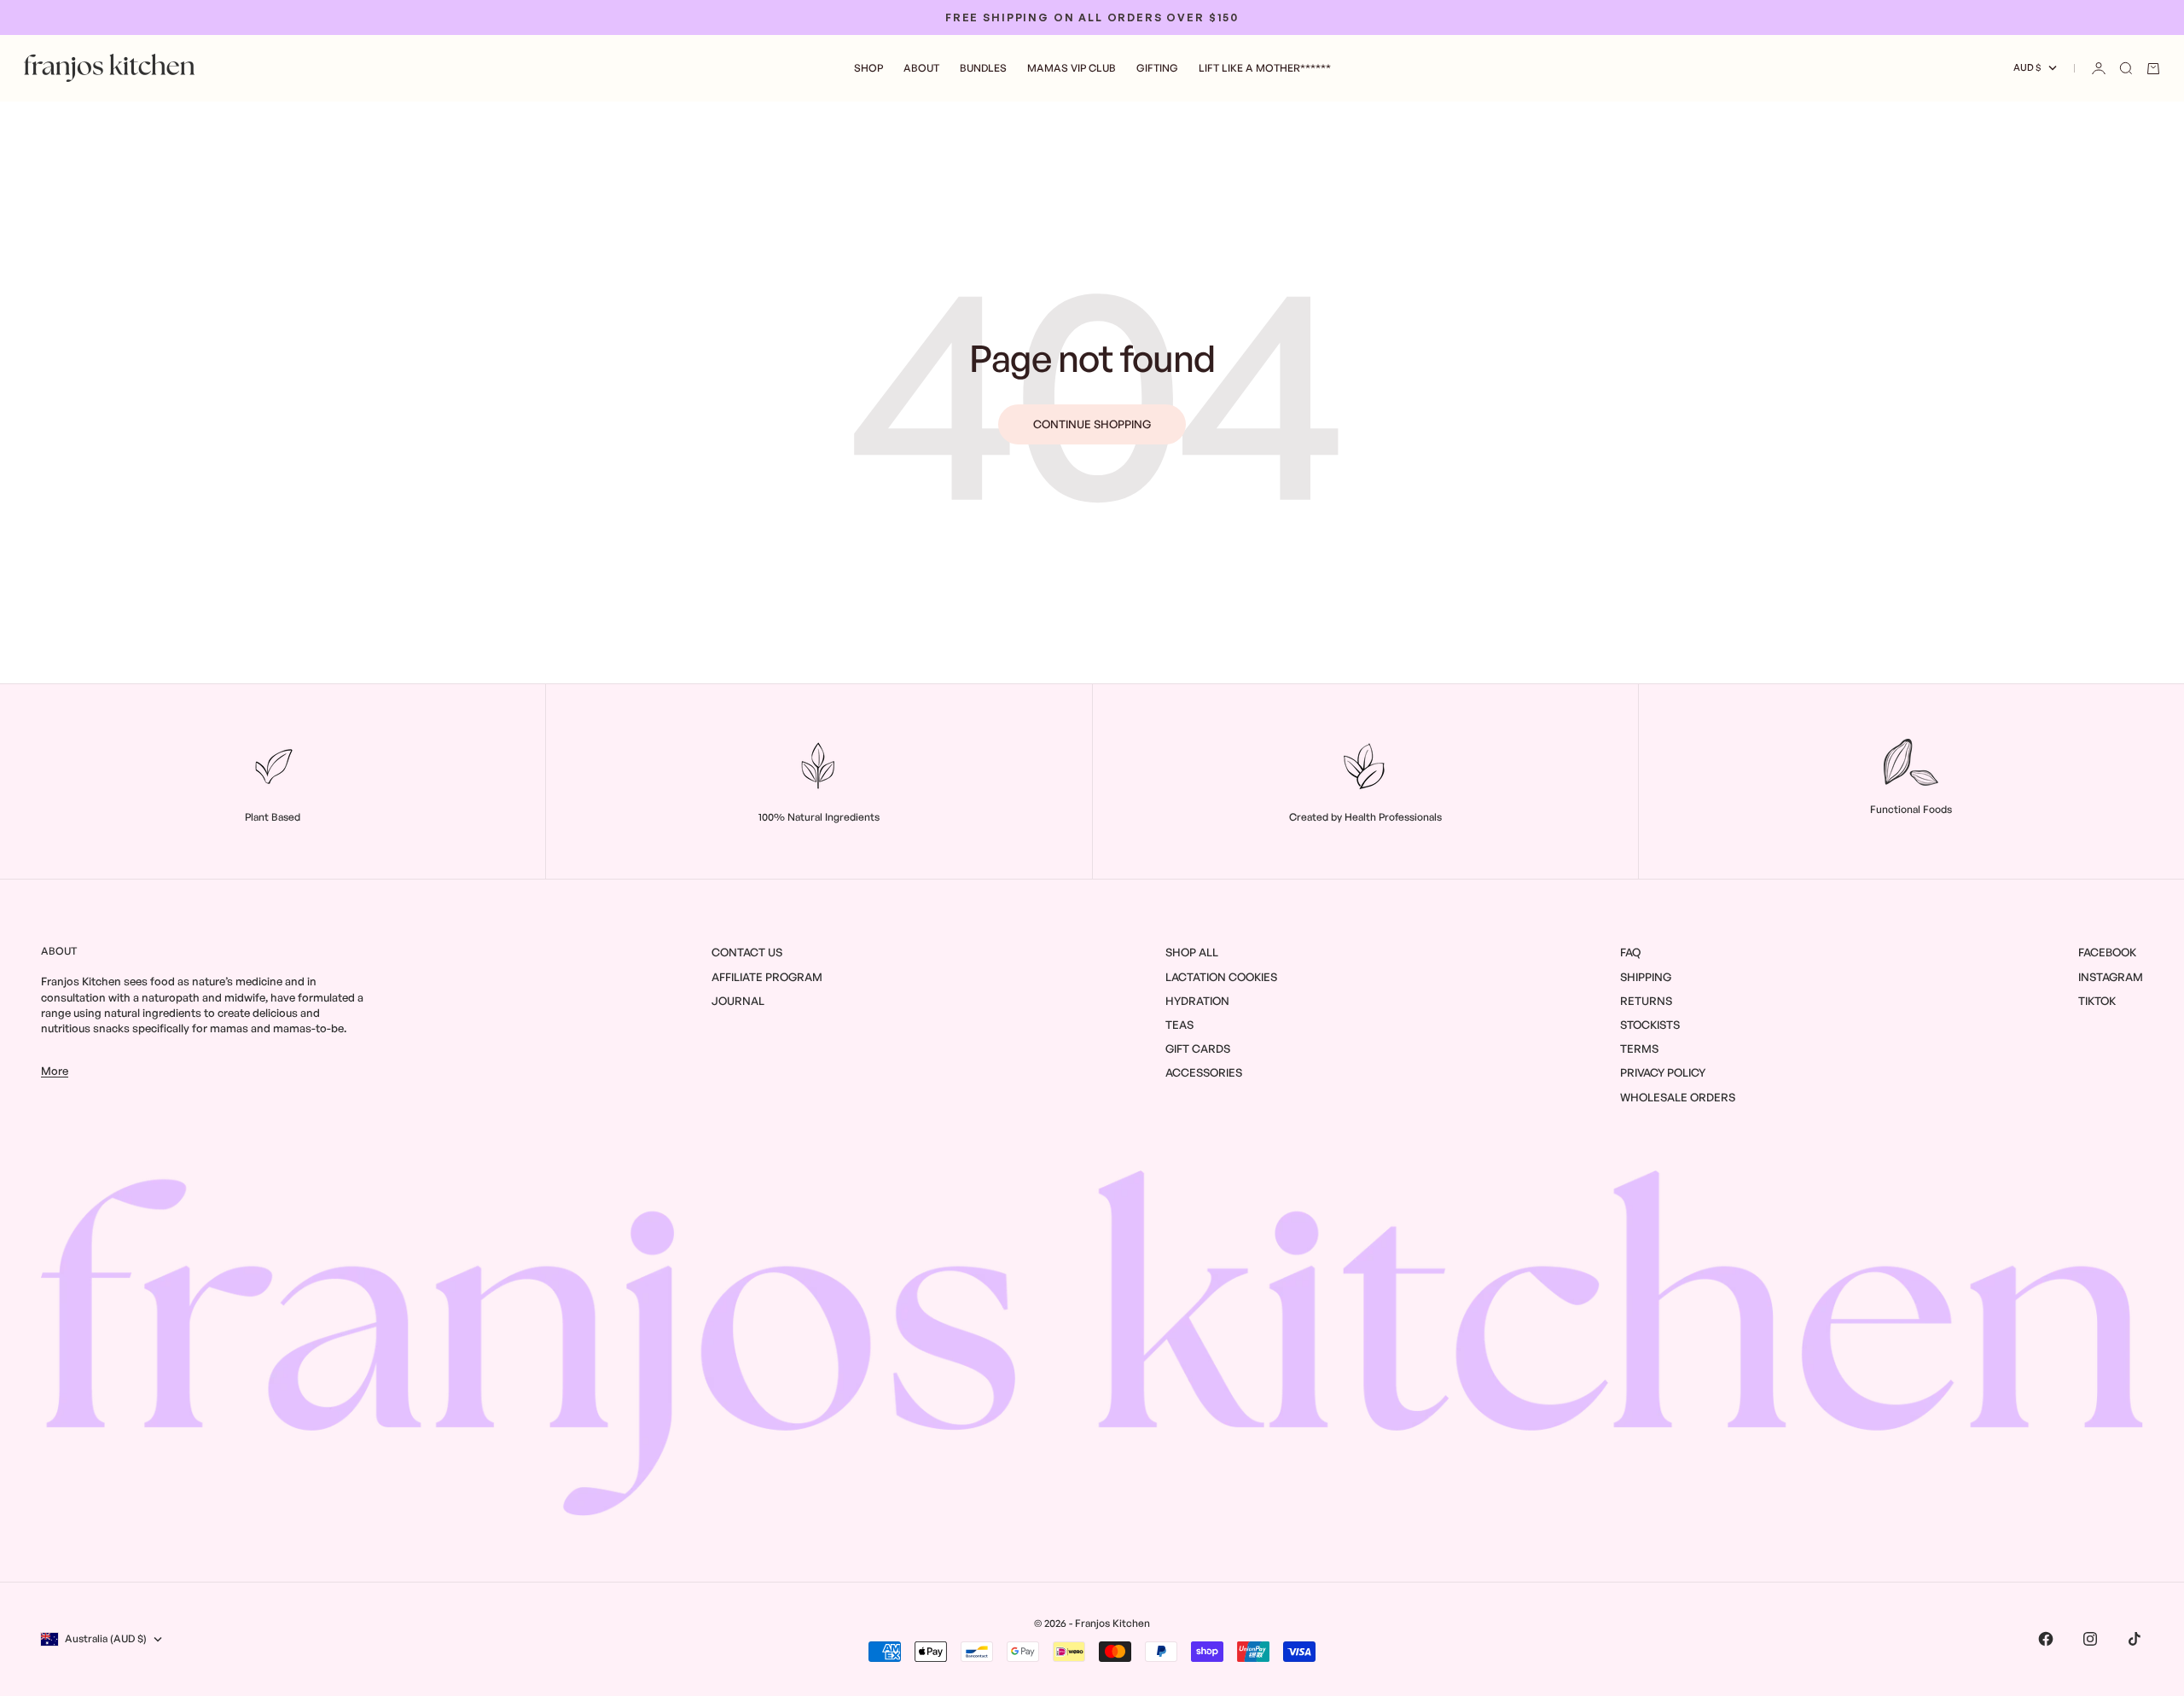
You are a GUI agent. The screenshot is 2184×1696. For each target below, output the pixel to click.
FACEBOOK (2107, 952)
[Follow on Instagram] (2090, 1639)
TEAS (1179, 1025)
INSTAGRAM (2111, 977)
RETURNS (1646, 1001)
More (55, 1071)
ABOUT (921, 68)
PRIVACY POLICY (1663, 1072)
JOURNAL (738, 1001)
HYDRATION (1197, 1001)
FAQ (1630, 952)
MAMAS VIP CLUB (1072, 68)
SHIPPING (1646, 977)
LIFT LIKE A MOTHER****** (1265, 68)
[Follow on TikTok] (2135, 1639)
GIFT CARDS (1198, 1048)
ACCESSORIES (1204, 1072)
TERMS (1639, 1048)
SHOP (868, 68)
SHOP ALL (1192, 952)
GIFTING (1157, 68)
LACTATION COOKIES (1221, 977)
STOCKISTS (1650, 1025)
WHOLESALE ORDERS (1678, 1097)
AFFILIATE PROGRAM (767, 977)
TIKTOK (2097, 1001)
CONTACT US (747, 952)
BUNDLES (983, 68)
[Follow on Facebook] (2046, 1639)
